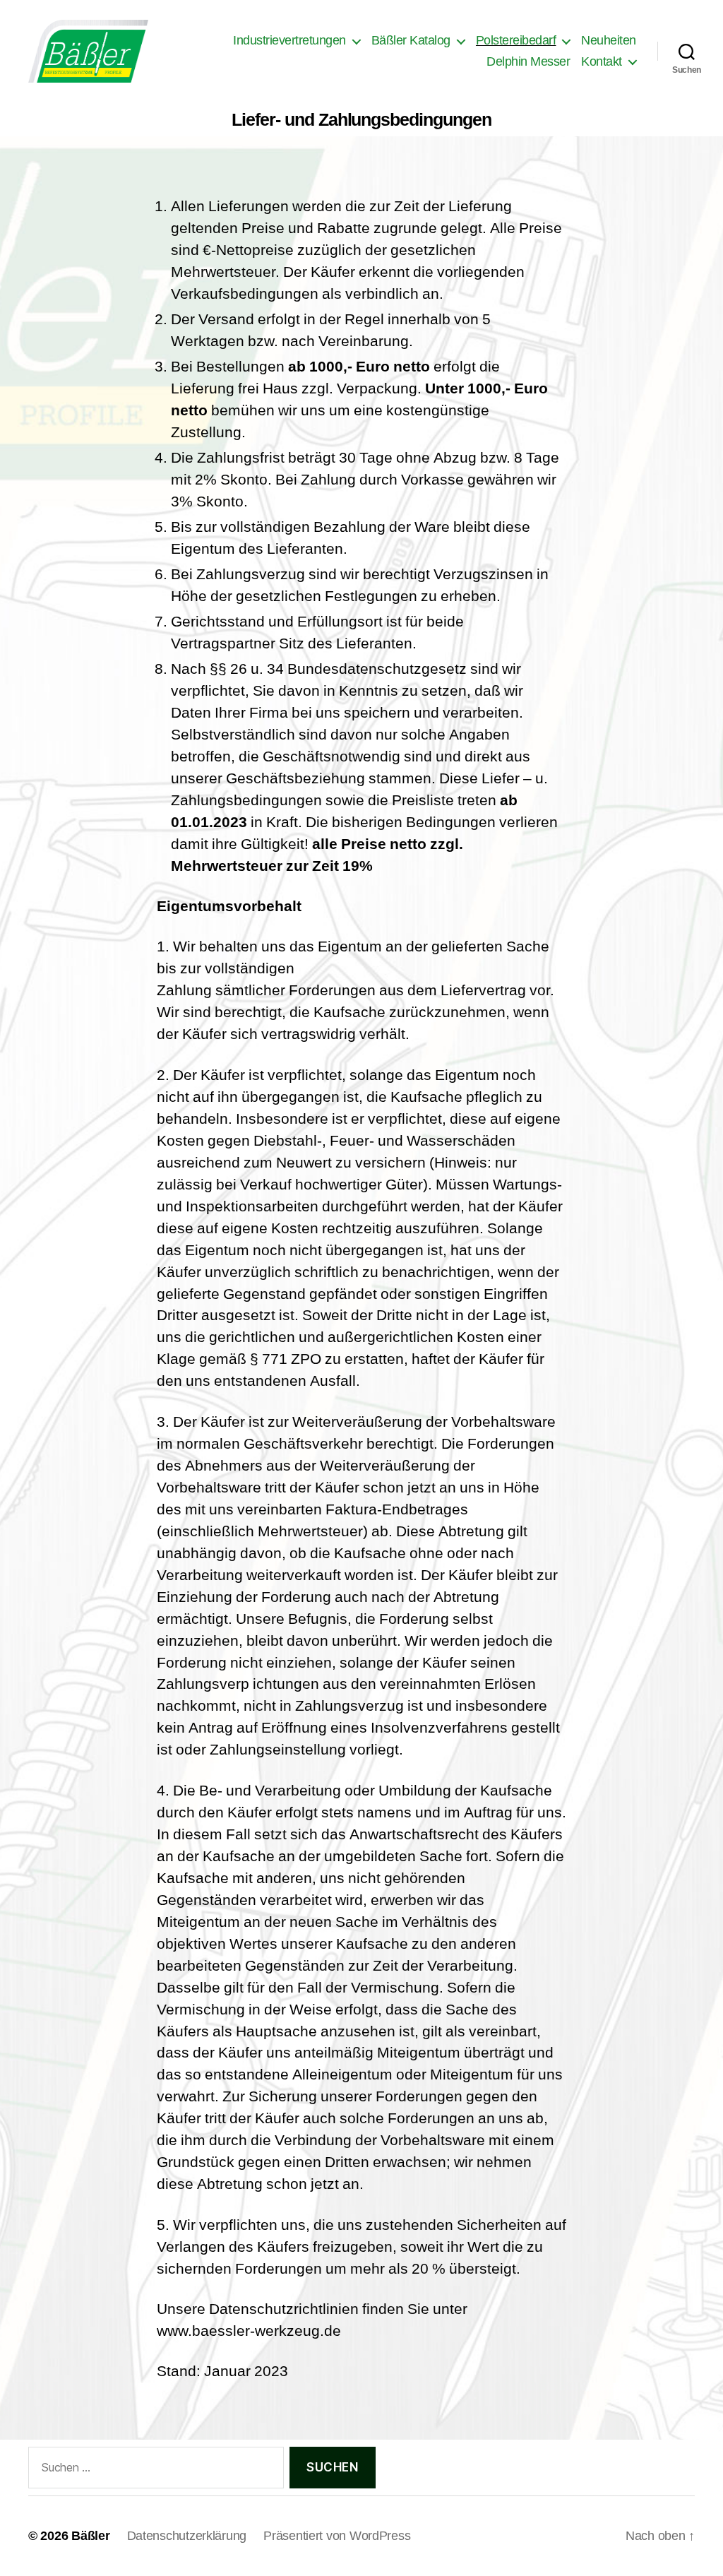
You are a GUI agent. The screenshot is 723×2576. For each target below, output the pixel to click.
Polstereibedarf (516, 40)
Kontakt (602, 61)
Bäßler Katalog (411, 40)
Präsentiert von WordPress (337, 2536)
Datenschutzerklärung (187, 2536)
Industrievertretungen (289, 40)
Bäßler (90, 2536)
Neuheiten (609, 40)
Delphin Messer (528, 61)
